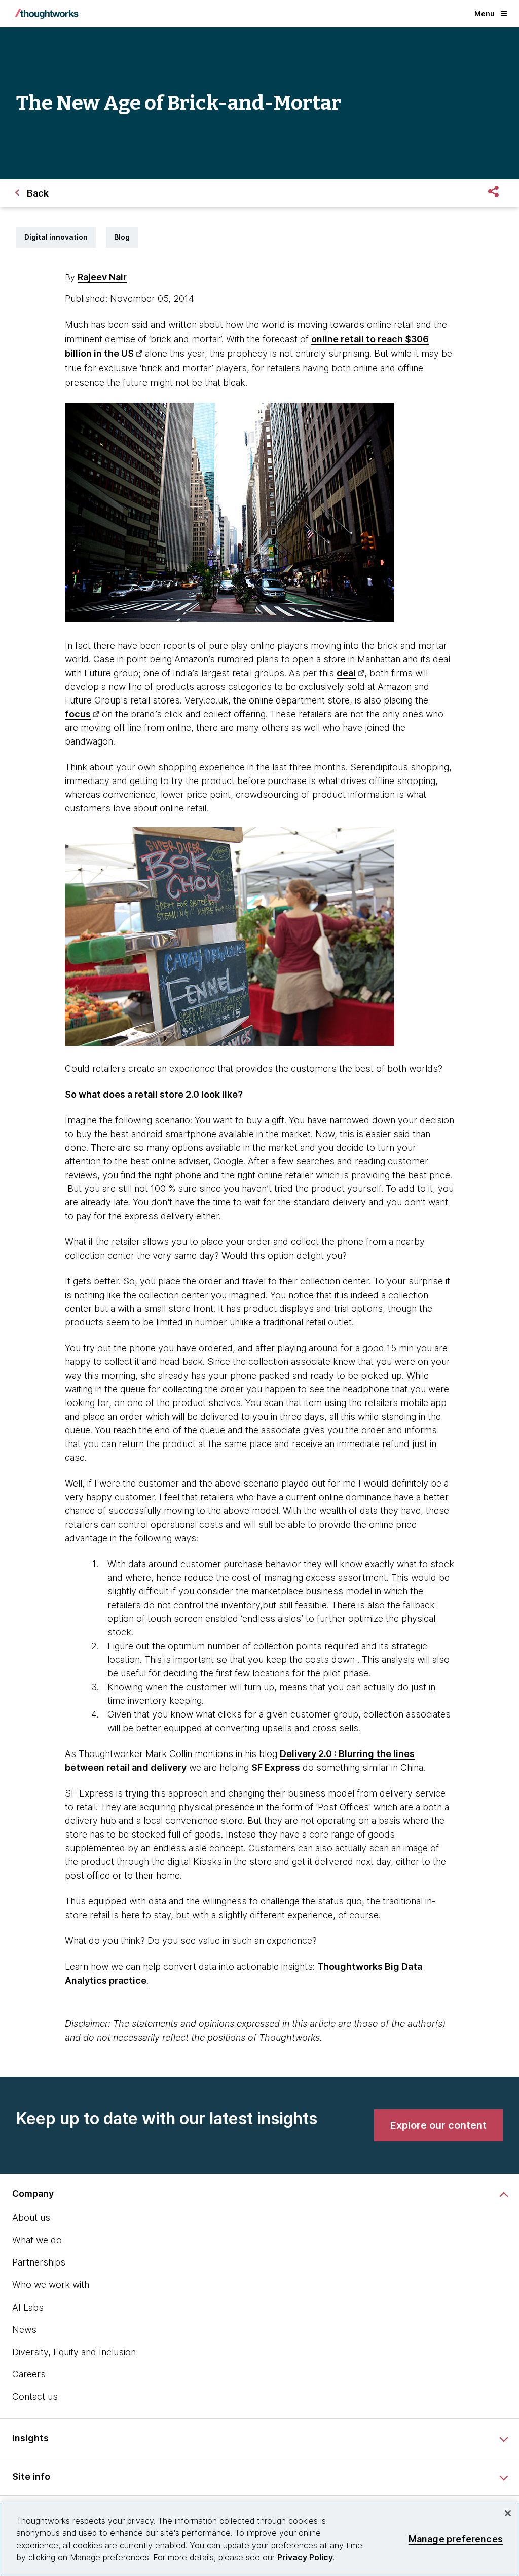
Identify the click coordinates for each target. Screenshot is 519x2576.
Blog (122, 237)
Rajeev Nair (102, 277)
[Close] (508, 2513)
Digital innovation (56, 237)
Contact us (35, 2396)
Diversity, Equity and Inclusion (74, 2352)
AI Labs (28, 2307)
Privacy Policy (305, 2557)
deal (346, 673)
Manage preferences (456, 2539)
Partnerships (39, 2262)
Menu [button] (485, 13)
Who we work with (51, 2285)
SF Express (276, 1767)
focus (78, 714)
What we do (37, 2240)
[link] (438, 2125)
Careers (29, 2374)
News (24, 2330)
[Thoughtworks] (47, 14)
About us (31, 2218)
